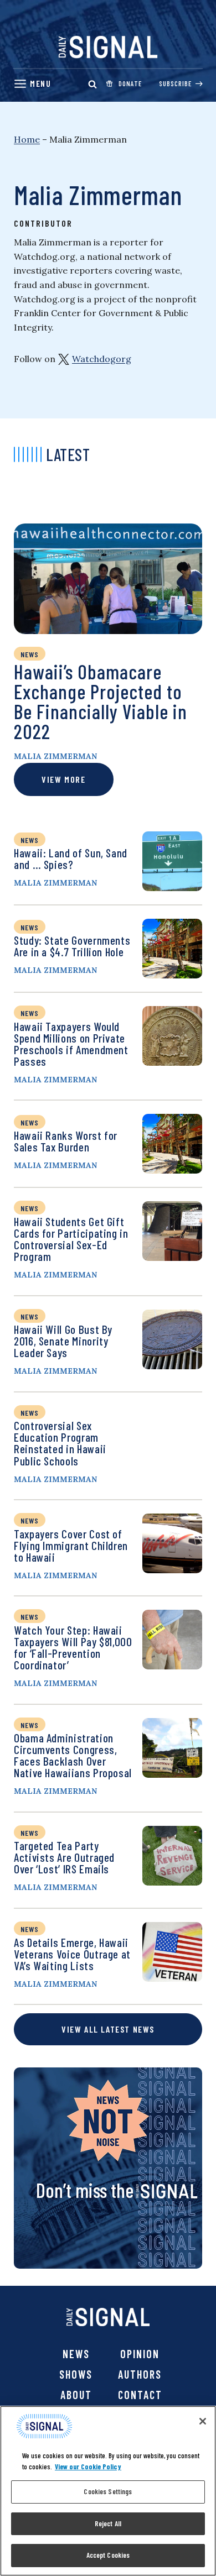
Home (27, 139)
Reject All (108, 2523)
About (76, 2395)
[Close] (203, 2421)
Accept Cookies (108, 2555)
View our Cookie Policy (88, 2467)
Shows (76, 2374)
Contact (140, 2395)
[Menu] (32, 84)
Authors (140, 2374)
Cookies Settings (108, 2491)
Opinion (140, 2354)
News (76, 2354)
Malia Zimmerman (55, 756)
